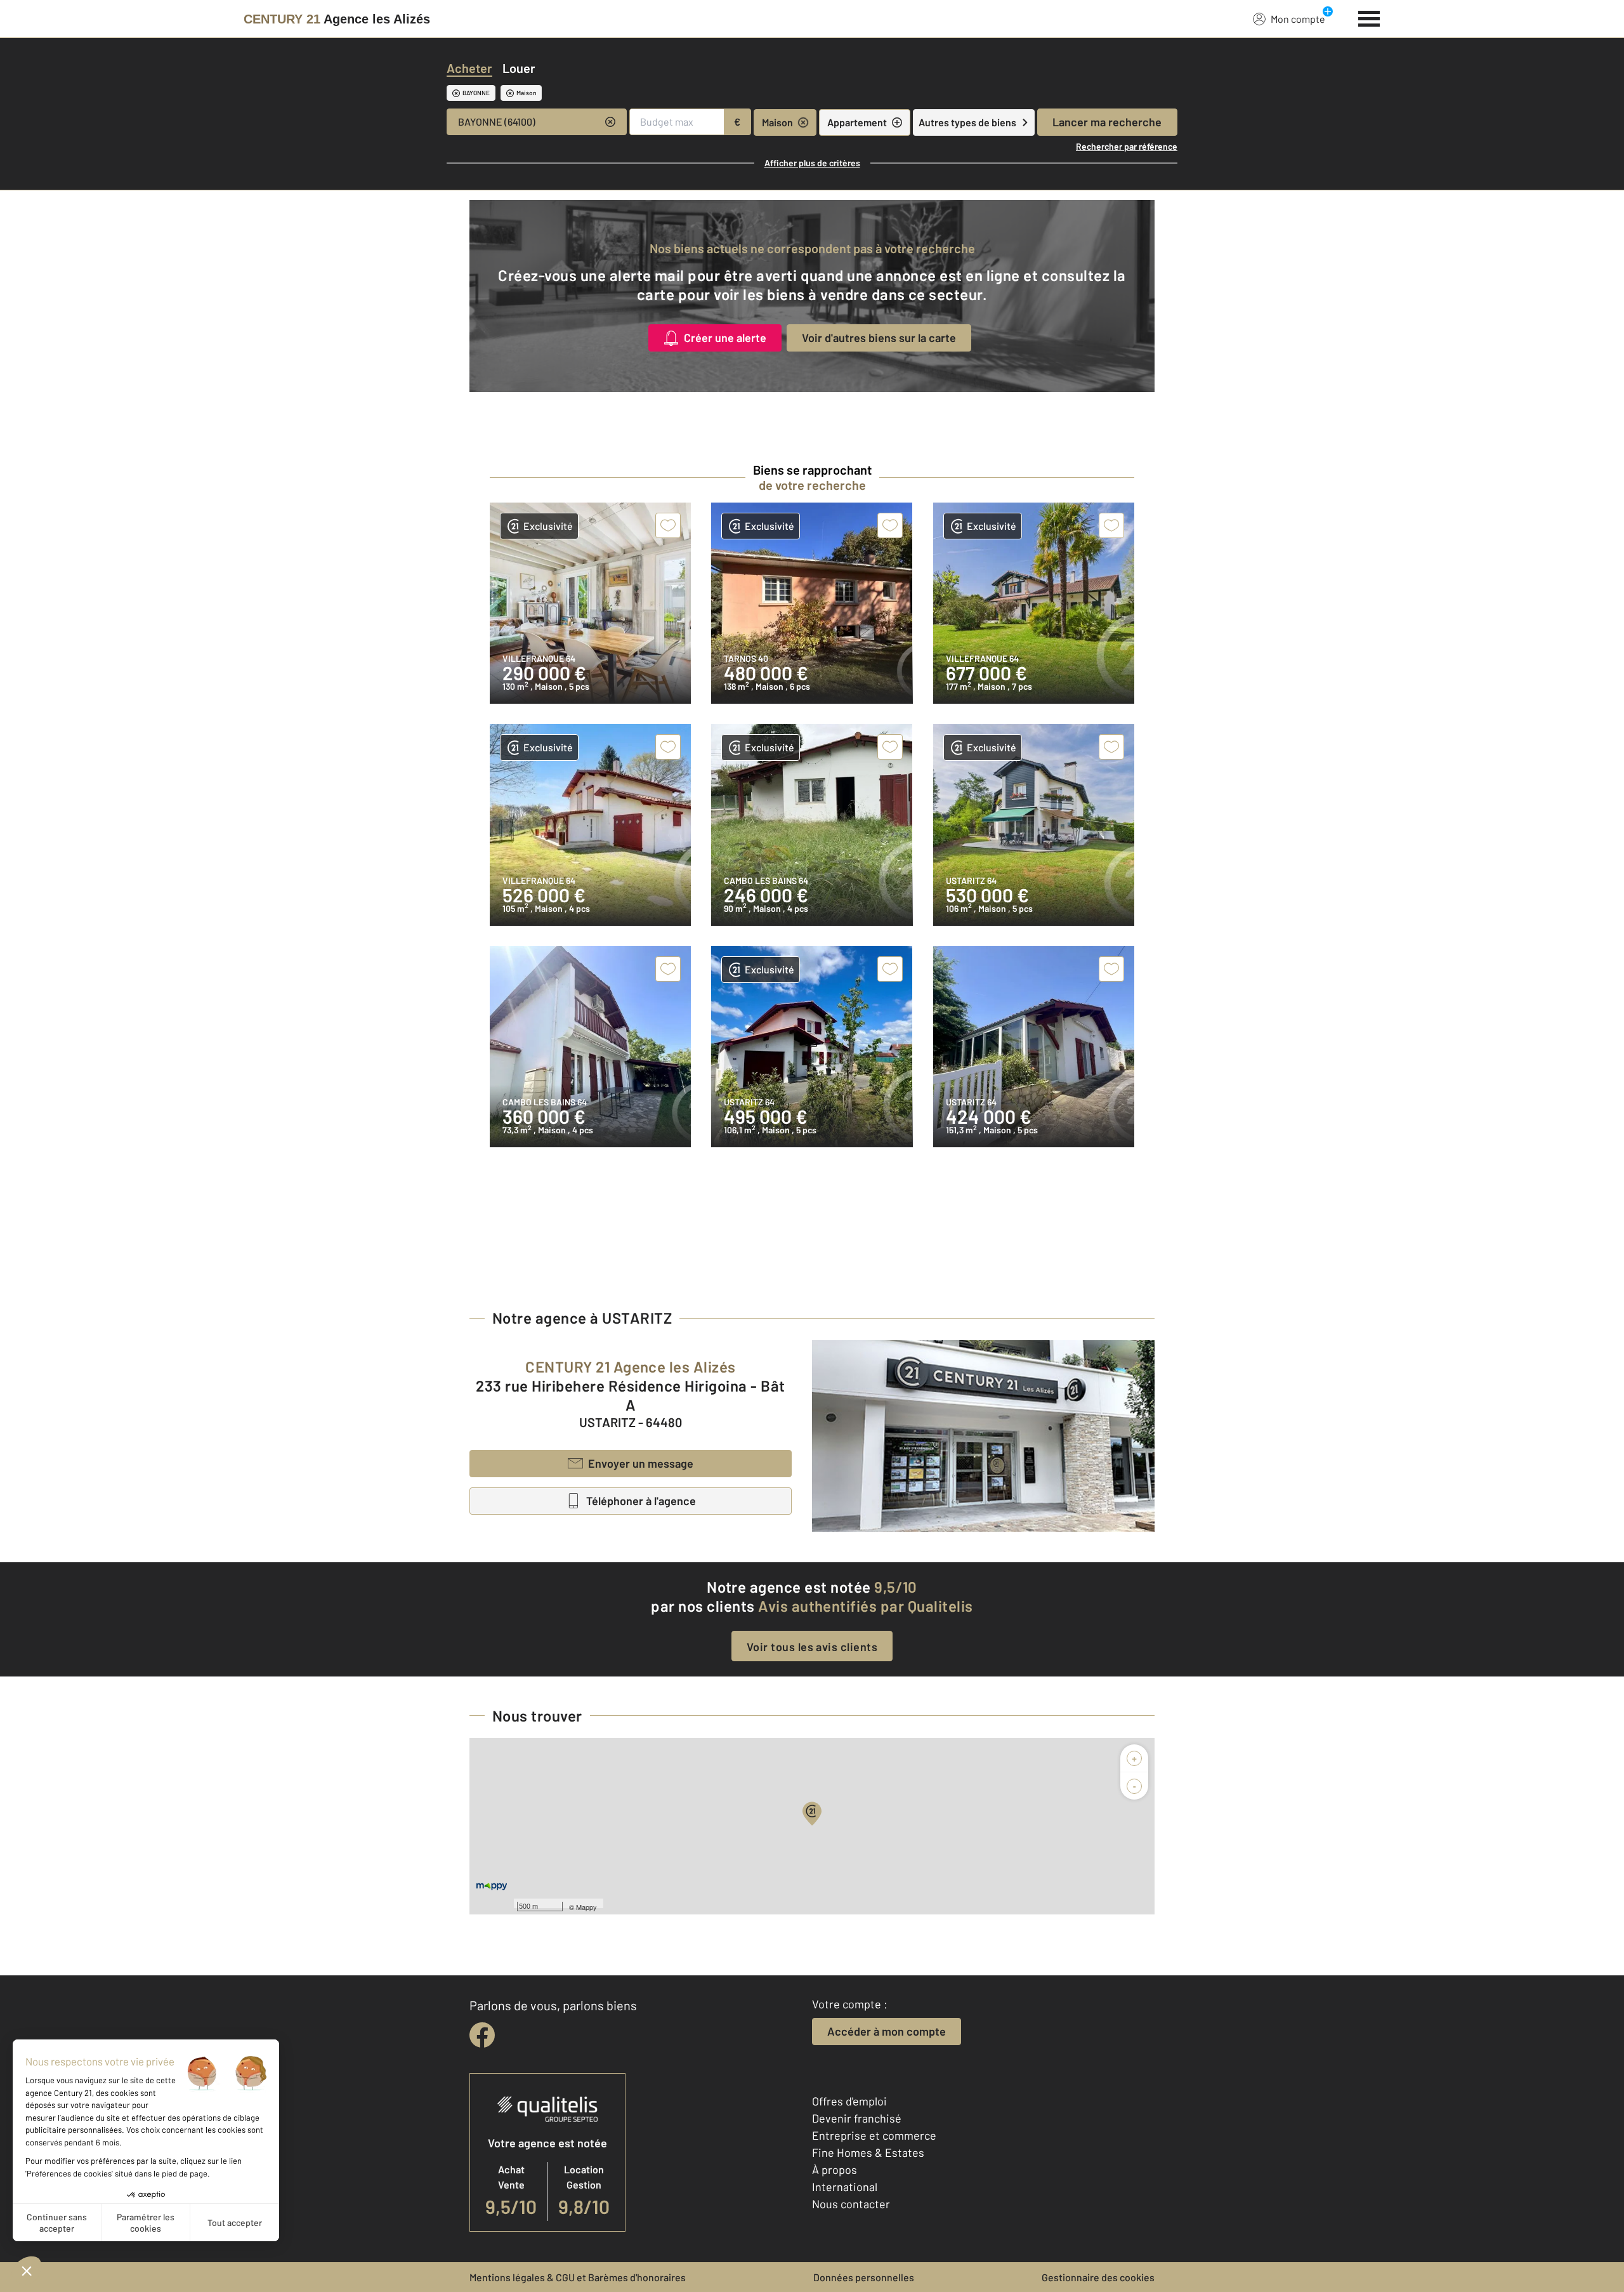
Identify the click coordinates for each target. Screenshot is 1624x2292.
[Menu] (1369, 17)
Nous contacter (851, 2204)
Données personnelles (864, 2277)
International (845, 2187)
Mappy (586, 1907)
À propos (835, 2170)
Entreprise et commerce (874, 2135)
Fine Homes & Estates (868, 2152)
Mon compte (1298, 19)
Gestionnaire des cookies (1098, 2277)
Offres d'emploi (849, 2101)
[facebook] (482, 2035)
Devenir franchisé (857, 2118)
